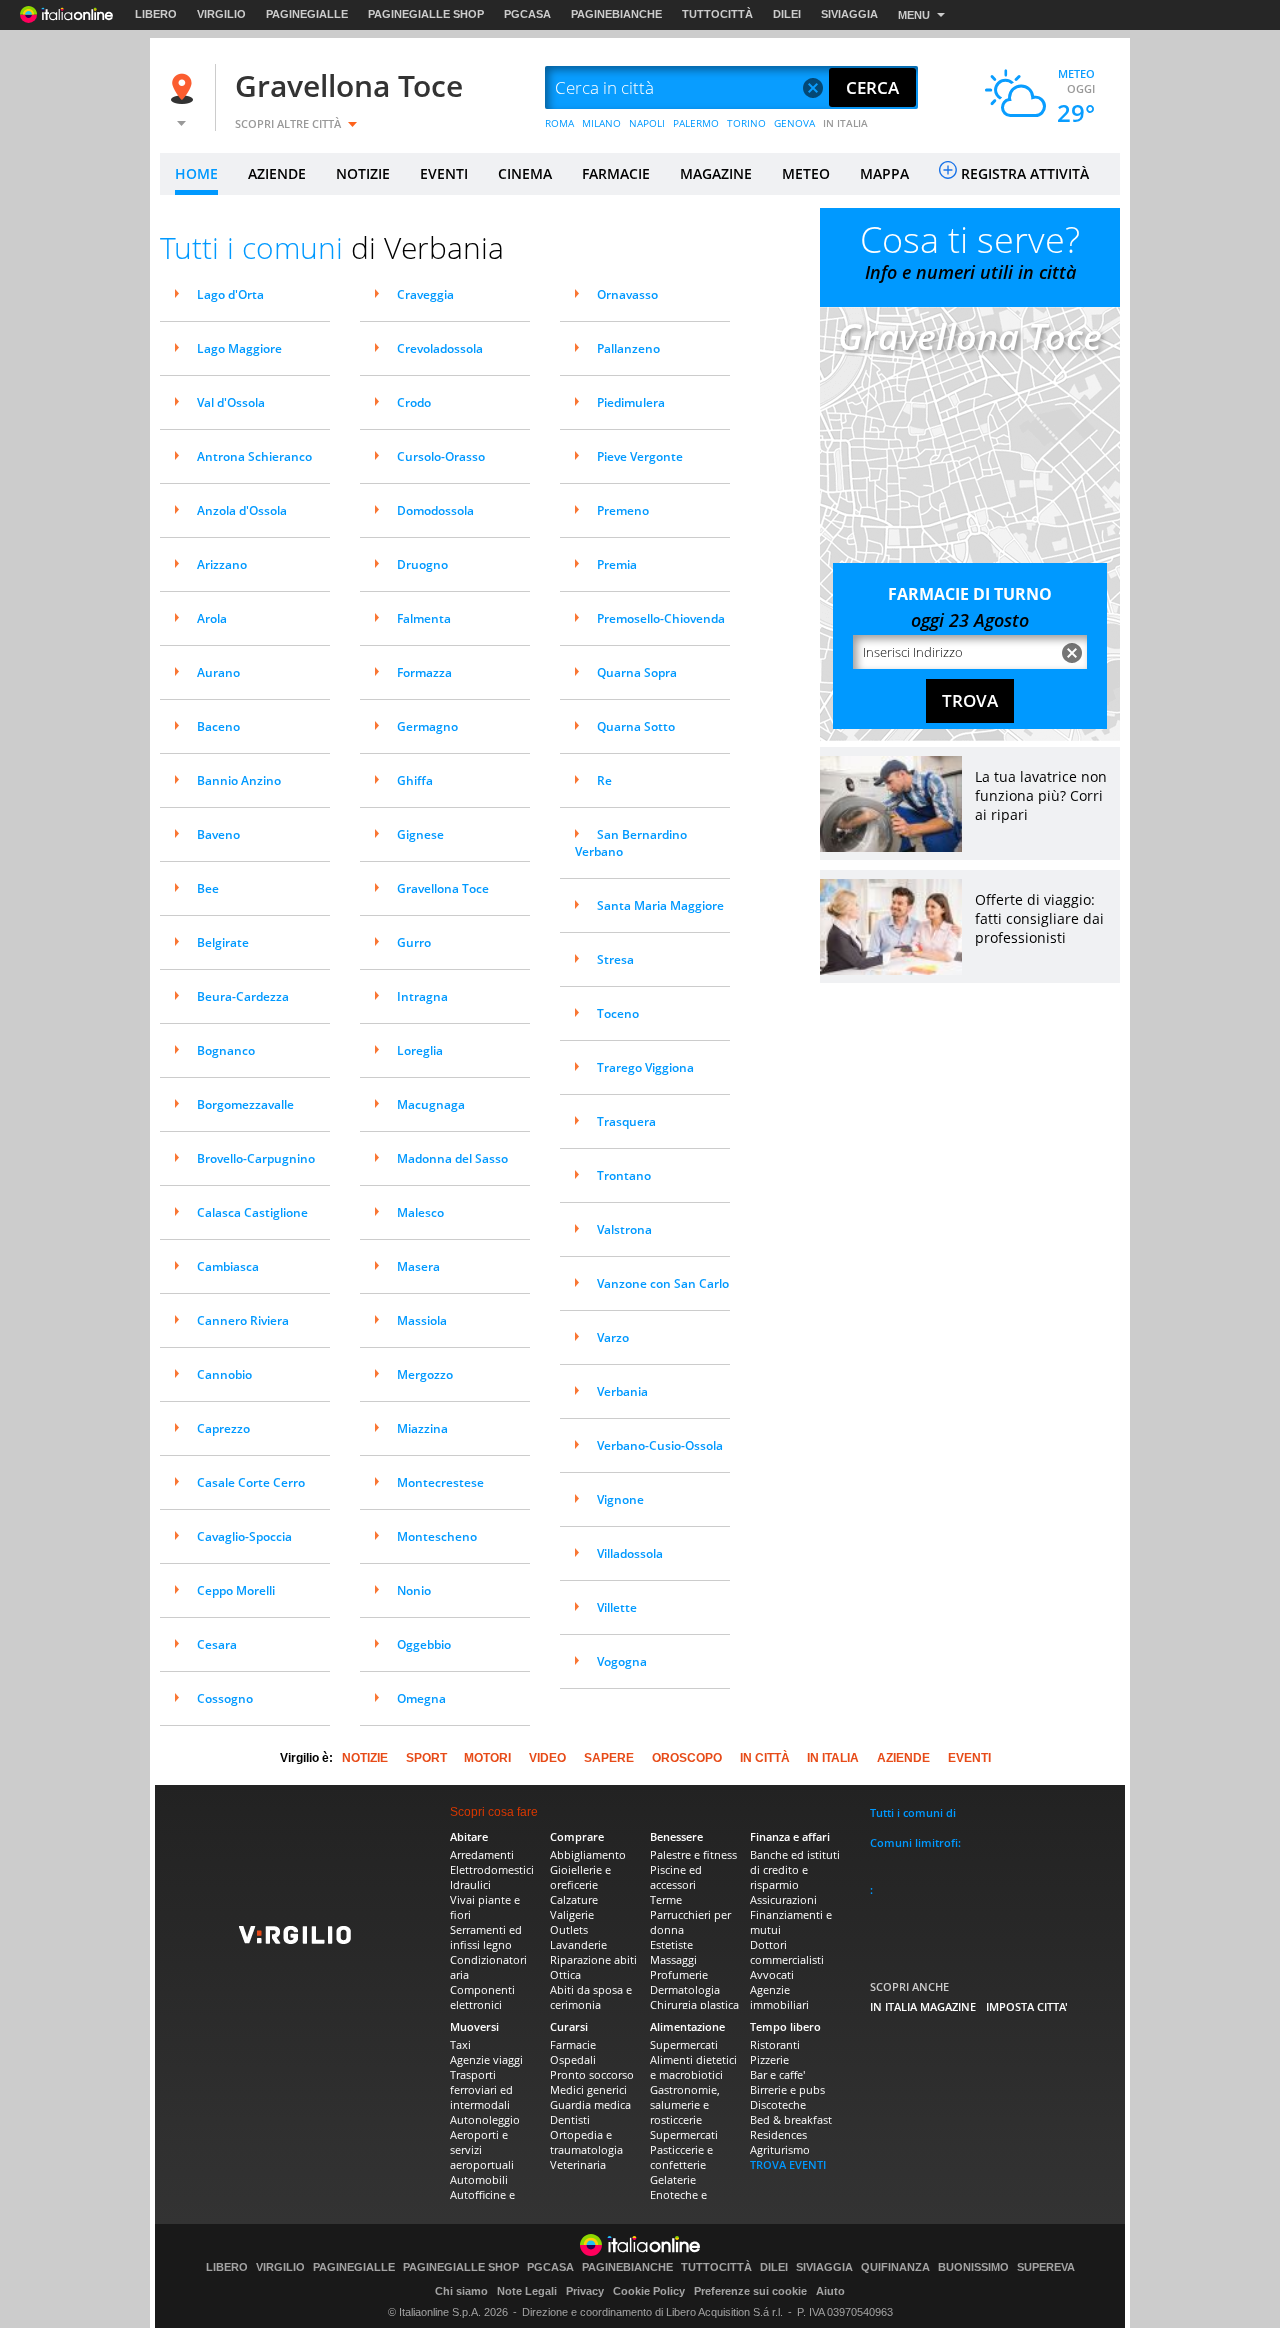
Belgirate (223, 942)
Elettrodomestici (492, 1869)
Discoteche (778, 2104)
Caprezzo (223, 1428)
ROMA (559, 123)
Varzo (613, 1337)
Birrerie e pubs (787, 2089)
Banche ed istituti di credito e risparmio (795, 1869)
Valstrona (624, 1229)
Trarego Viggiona (645, 1067)
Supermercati (684, 2044)
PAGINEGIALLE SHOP (426, 14)
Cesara (217, 1644)
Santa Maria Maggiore (660, 905)
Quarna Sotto (636, 726)
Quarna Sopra (637, 672)
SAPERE (609, 1758)
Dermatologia (685, 1989)
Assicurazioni (783, 1899)
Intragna (422, 996)
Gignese (420, 834)
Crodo (414, 402)
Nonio (414, 1590)
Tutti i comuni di (913, 1812)
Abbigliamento (588, 1854)
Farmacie (573, 2044)
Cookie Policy (649, 2291)
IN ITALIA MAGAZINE (923, 2006)
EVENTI (444, 173)
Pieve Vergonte (640, 456)
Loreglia (420, 1050)
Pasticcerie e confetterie (681, 2157)
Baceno (218, 726)
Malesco (420, 1212)
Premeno (623, 510)
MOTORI (487, 1758)
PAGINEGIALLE (307, 14)
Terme (666, 1899)
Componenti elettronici (482, 1997)
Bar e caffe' (777, 2074)
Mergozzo (425, 1374)
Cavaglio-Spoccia (244, 1536)
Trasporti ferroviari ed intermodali (481, 2089)
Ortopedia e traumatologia (586, 2142)
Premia (617, 564)
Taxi (460, 2044)
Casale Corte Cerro (251, 1482)
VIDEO (547, 1758)
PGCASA (527, 14)
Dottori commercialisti (787, 1952)
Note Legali (527, 2291)
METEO (806, 173)
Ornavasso (627, 294)
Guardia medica (590, 2104)
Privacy (585, 2291)
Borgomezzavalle (245, 1104)
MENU (914, 15)
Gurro (414, 942)
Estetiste (671, 1944)
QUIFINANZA (895, 2267)
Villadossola (630, 1553)
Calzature (574, 1899)
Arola (212, 618)
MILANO (601, 123)
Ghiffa (415, 780)
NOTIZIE (363, 173)
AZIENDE (277, 173)
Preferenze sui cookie (750, 2291)
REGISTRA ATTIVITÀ (1025, 173)
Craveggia (425, 294)
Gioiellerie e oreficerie (580, 1877)
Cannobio (224, 1374)
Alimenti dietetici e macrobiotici (693, 2067)
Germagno (427, 726)
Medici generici (588, 2089)
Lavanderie (578, 1944)
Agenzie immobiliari (779, 1997)
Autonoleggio (485, 2119)
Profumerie (679, 1974)
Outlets (569, 1929)
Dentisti (570, 2119)
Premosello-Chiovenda (661, 618)
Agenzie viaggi (486, 2059)
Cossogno (225, 1698)
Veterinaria (578, 2164)
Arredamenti (482, 1854)
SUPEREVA (1046, 2267)
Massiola (422, 1320)
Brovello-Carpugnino (256, 1158)
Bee (208, 888)
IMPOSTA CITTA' (1027, 2006)
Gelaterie (673, 2179)
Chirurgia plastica (694, 2004)
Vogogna (622, 1661)
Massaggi (673, 1959)
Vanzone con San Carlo (663, 1283)
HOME (196, 173)
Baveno (218, 834)
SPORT (426, 1758)
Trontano (624, 1175)
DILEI (787, 14)
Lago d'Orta (230, 294)
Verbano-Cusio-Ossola (660, 1445)
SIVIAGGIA (849, 14)
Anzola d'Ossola (242, 510)
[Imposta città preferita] (185, 88)
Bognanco (226, 1050)
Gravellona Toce (349, 85)
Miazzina (422, 1428)
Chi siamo (461, 2291)
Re (604, 780)
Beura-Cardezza (243, 996)
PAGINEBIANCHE (616, 14)
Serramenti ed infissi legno (486, 1937)
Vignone (620, 1499)
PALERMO (696, 123)
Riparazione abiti (593, 1959)
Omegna (421, 1698)
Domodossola (435, 510)
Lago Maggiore (239, 348)
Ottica (565, 1974)
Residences (778, 2134)
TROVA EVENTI (788, 2164)
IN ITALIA (845, 123)
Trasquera (626, 1121)
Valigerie (572, 1914)
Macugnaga (431, 1104)
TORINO (746, 123)
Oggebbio (424, 1644)
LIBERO (156, 14)
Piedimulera (631, 402)
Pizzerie (769, 2059)
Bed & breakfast (791, 2119)
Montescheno (437, 1536)
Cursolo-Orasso (441, 456)
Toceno (618, 1013)
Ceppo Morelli (236, 1590)
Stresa (615, 959)
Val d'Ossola (231, 402)
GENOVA (794, 123)
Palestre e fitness (693, 1854)
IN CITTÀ (765, 1758)
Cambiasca (228, 1266)
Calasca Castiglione (252, 1212)
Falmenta (424, 618)
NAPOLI (647, 123)
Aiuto (830, 2291)
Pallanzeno (628, 348)
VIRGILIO (221, 14)
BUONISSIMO (973, 2267)
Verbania (622, 1391)
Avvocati (772, 1974)
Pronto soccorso (592, 2074)
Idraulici (470, 1884)
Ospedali (573, 2059)
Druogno (422, 564)
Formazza (424, 672)
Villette (617, 1607)
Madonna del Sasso (452, 1158)
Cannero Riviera (243, 1320)
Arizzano (222, 564)
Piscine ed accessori (676, 1877)
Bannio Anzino (239, 780)
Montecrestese (440, 1482)
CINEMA (525, 173)
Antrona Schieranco (254, 456)
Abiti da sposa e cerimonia (591, 1997)
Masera (418, 1266)
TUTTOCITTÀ (717, 14)
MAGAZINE (716, 173)
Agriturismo (780, 2149)
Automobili (479, 2179)
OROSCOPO (687, 1758)
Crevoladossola (440, 348)
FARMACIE (616, 173)
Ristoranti (775, 2044)
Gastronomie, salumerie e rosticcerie (685, 2104)
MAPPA (884, 173)
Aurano (218, 672)
